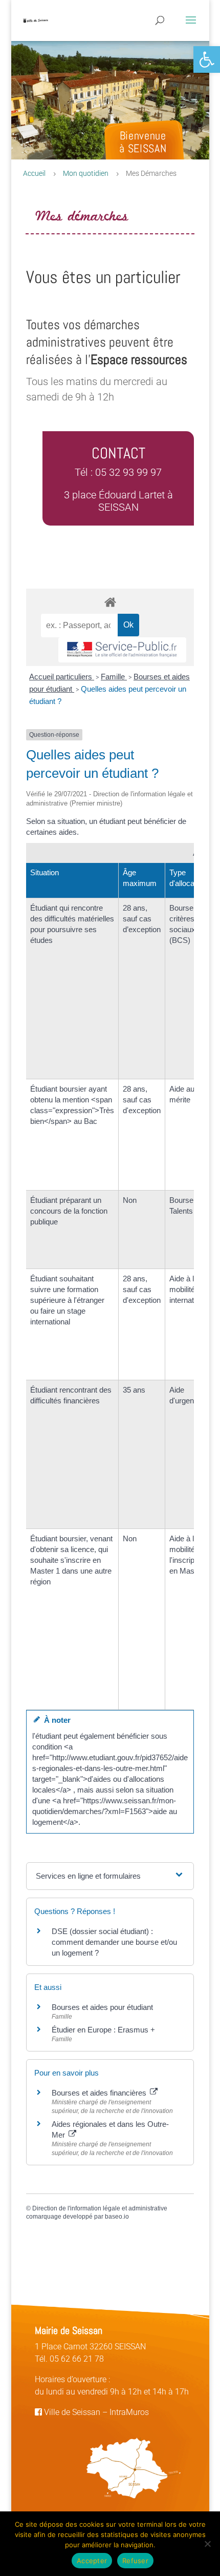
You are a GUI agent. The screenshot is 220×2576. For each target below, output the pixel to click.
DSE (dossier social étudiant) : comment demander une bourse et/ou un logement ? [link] (114, 1942)
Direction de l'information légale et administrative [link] (100, 2208)
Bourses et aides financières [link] (100, 2093)
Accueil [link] (34, 173)
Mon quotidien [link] (86, 173)
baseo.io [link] (117, 2217)
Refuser (135, 2561)
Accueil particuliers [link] (62, 677)
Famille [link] (114, 677)
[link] (207, 59)
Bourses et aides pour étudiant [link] (102, 2007)
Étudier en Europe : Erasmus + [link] (103, 2030)
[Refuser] (207, 2544)
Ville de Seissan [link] (71, 2412)
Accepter (92, 2561)
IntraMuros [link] (129, 2412)
